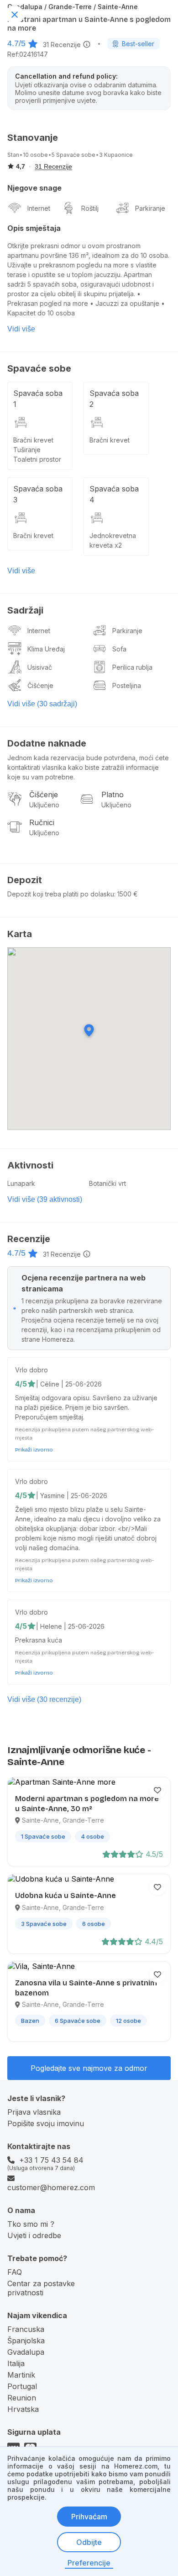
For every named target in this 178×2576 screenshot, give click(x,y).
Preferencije (89, 2563)
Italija (16, 2363)
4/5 (21, 1384)
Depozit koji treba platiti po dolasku (61, 894)
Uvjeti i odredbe (34, 2235)
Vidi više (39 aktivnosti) (45, 1199)
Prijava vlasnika (34, 2112)
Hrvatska (23, 2409)
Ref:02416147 (28, 54)
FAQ (15, 2272)
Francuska (26, 2329)
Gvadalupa (26, 2352)
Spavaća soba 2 (114, 399)
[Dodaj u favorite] (157, 1790)
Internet (39, 208)
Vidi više (21, 329)
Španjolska (26, 2341)
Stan (13, 155)
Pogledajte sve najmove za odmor (89, 2068)
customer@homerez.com (51, 2187)
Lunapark (21, 1183)
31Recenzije (62, 45)
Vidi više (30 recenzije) (44, 1699)
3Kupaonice (116, 155)
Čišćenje (40, 685)
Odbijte (89, 2542)
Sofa (119, 649)
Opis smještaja (34, 228)
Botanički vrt (107, 1183)
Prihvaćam (89, 2517)
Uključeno (44, 805)
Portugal (22, 2386)
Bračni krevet (33, 440)
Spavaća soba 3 (38, 494)
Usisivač (40, 667)
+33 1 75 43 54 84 (51, 2160)
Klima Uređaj (46, 649)
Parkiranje (150, 208)
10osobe (35, 155)
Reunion (22, 2398)
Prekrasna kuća (39, 1640)
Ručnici (42, 822)
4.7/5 (16, 43)
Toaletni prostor (37, 459)
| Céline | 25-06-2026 (69, 1384)
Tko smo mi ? (31, 2224)
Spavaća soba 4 (114, 494)
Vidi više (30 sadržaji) (42, 704)
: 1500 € (126, 894)
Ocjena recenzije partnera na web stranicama (84, 1283)
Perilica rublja (132, 667)
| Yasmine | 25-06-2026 (72, 1496)
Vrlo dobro (31, 1370)
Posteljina (127, 685)
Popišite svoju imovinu (46, 2123)
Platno (113, 795)
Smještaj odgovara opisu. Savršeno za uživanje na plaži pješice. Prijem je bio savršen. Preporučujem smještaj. (86, 1407)
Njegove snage (34, 188)
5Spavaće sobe (73, 155)
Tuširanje (27, 450)
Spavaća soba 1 (38, 399)
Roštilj (90, 208)
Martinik (21, 2375)
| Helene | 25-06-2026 (70, 1626)
